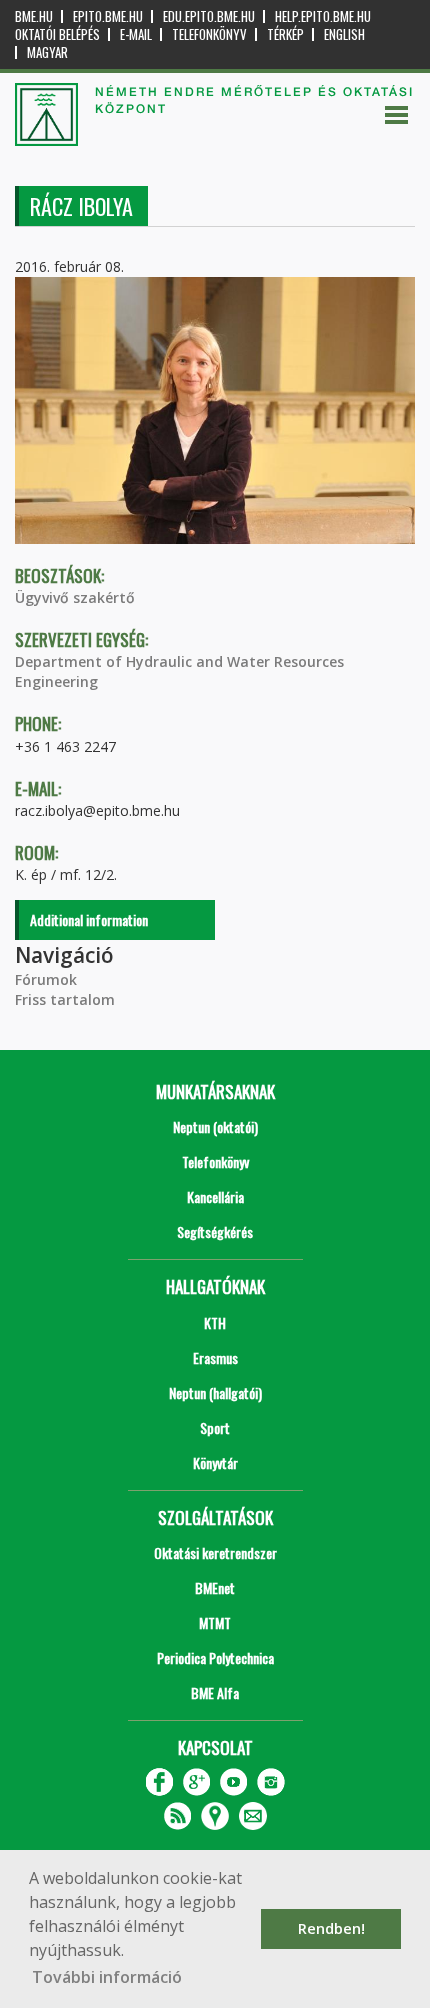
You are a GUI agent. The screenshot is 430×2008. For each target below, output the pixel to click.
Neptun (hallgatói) (215, 1392)
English (344, 34)
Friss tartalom (65, 999)
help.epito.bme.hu (323, 16)
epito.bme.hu (108, 16)
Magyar (47, 52)
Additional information (89, 919)
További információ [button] (107, 1977)
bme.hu (34, 16)
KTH (215, 1322)
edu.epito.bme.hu (209, 16)
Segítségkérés (215, 1231)
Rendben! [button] (331, 1928)
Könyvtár (215, 1462)
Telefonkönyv (209, 34)
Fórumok (46, 979)
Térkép (285, 34)
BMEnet (215, 1587)
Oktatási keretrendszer (215, 1552)
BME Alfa (215, 1692)
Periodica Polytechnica (215, 1657)
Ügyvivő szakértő (75, 597)
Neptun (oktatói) (215, 1126)
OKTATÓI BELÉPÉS (57, 34)
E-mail (136, 34)
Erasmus (215, 1357)
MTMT (215, 1622)
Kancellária (215, 1196)
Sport (215, 1427)
